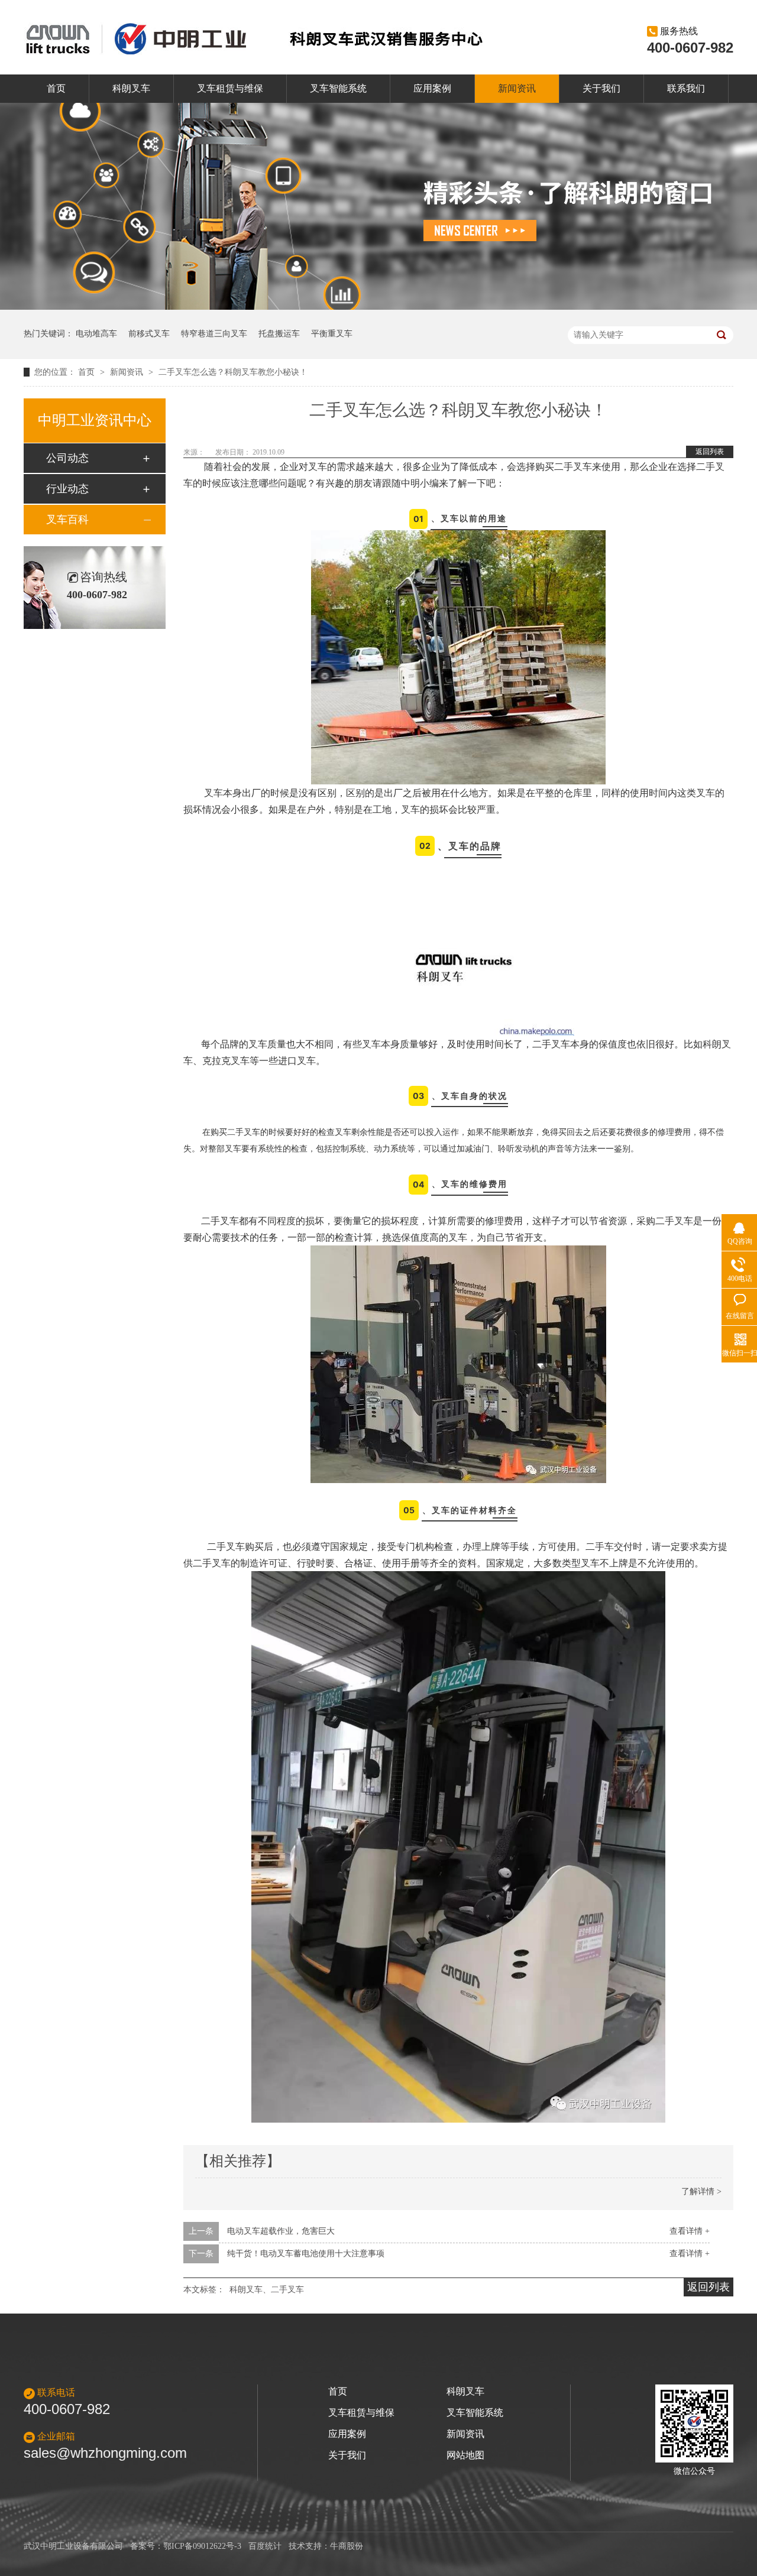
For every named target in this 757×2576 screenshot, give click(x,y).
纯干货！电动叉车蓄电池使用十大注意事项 (306, 2254)
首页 (56, 88)
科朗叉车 (131, 88)
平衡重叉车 (332, 334)
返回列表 (710, 452)
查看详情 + (690, 2231)
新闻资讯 (517, 88)
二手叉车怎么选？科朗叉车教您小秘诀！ (233, 372)
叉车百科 (67, 520)
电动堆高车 (96, 334)
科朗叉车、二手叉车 (267, 2290)
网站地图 (465, 2455)
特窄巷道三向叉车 (214, 334)
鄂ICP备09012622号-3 (202, 2546)
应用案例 (432, 88)
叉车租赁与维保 (230, 88)
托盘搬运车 (279, 334)
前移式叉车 (149, 334)
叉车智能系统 (338, 88)
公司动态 (67, 458)
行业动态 (67, 489)
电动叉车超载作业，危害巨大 (281, 2231)
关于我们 (601, 88)
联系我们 (686, 88)
